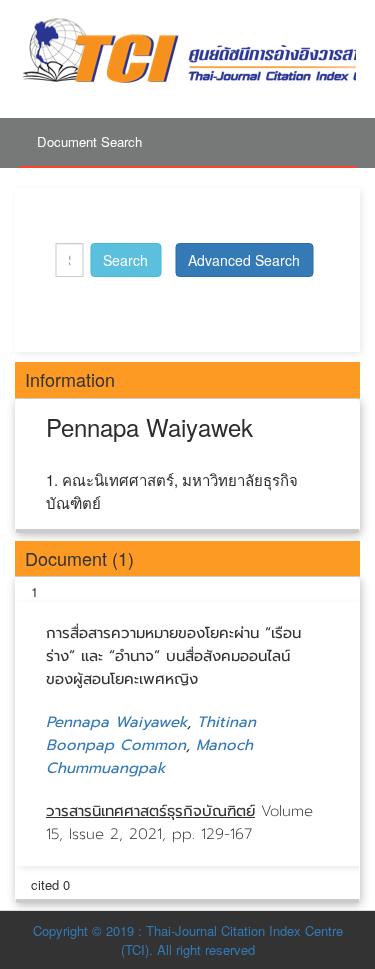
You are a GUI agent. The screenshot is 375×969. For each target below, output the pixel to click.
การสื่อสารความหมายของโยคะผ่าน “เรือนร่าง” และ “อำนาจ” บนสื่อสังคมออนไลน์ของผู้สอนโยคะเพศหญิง (173, 656)
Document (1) (79, 558)
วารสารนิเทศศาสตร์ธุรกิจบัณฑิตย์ (150, 811)
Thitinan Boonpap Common (151, 733)
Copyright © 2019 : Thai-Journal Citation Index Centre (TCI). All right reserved (188, 940)
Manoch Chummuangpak (149, 756)
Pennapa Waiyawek (116, 722)
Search (125, 260)
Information (70, 379)
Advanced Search (244, 260)
